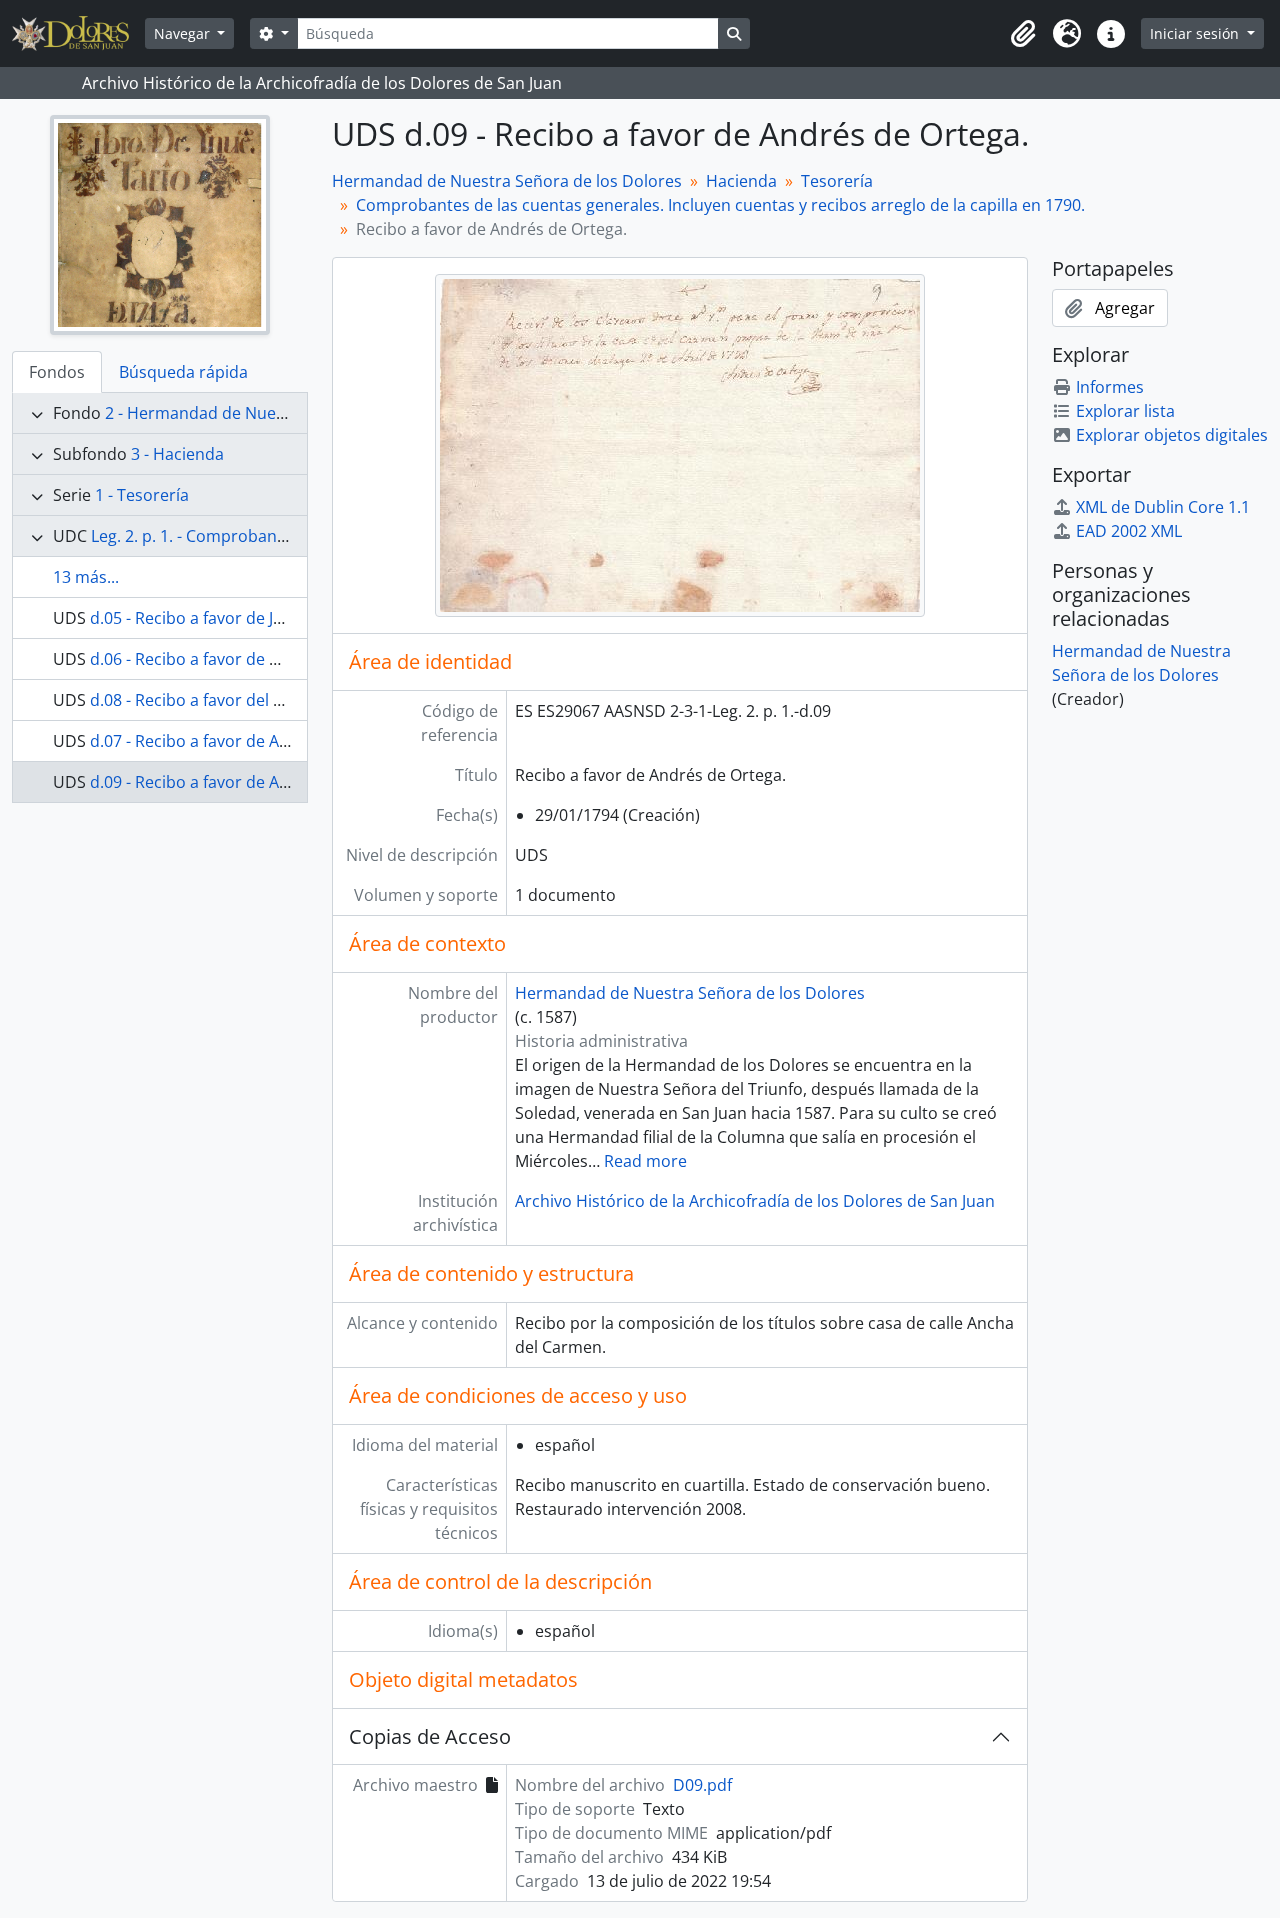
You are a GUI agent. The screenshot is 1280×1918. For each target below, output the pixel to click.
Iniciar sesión (1196, 33)
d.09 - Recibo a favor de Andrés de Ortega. (248, 782)
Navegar (184, 33)
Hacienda (741, 181)
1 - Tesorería (142, 495)
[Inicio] (78, 33)
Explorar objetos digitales (1172, 435)
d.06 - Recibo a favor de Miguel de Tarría (240, 659)
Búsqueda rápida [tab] (183, 372)
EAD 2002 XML (1129, 531)
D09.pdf (702, 1785)
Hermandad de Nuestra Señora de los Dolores (507, 181)
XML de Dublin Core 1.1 (1163, 507)
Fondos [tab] (57, 372)
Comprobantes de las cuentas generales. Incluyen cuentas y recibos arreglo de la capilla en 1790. (720, 205)
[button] (1023, 34)
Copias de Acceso (430, 1736)
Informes (1110, 387)
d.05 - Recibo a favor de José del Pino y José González (288, 618)
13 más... (86, 577)
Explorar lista (1125, 411)
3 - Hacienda (177, 454)
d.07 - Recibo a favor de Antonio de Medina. (253, 741)
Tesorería (837, 181)
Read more (645, 1161)
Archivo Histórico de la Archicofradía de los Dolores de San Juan (755, 1201)
